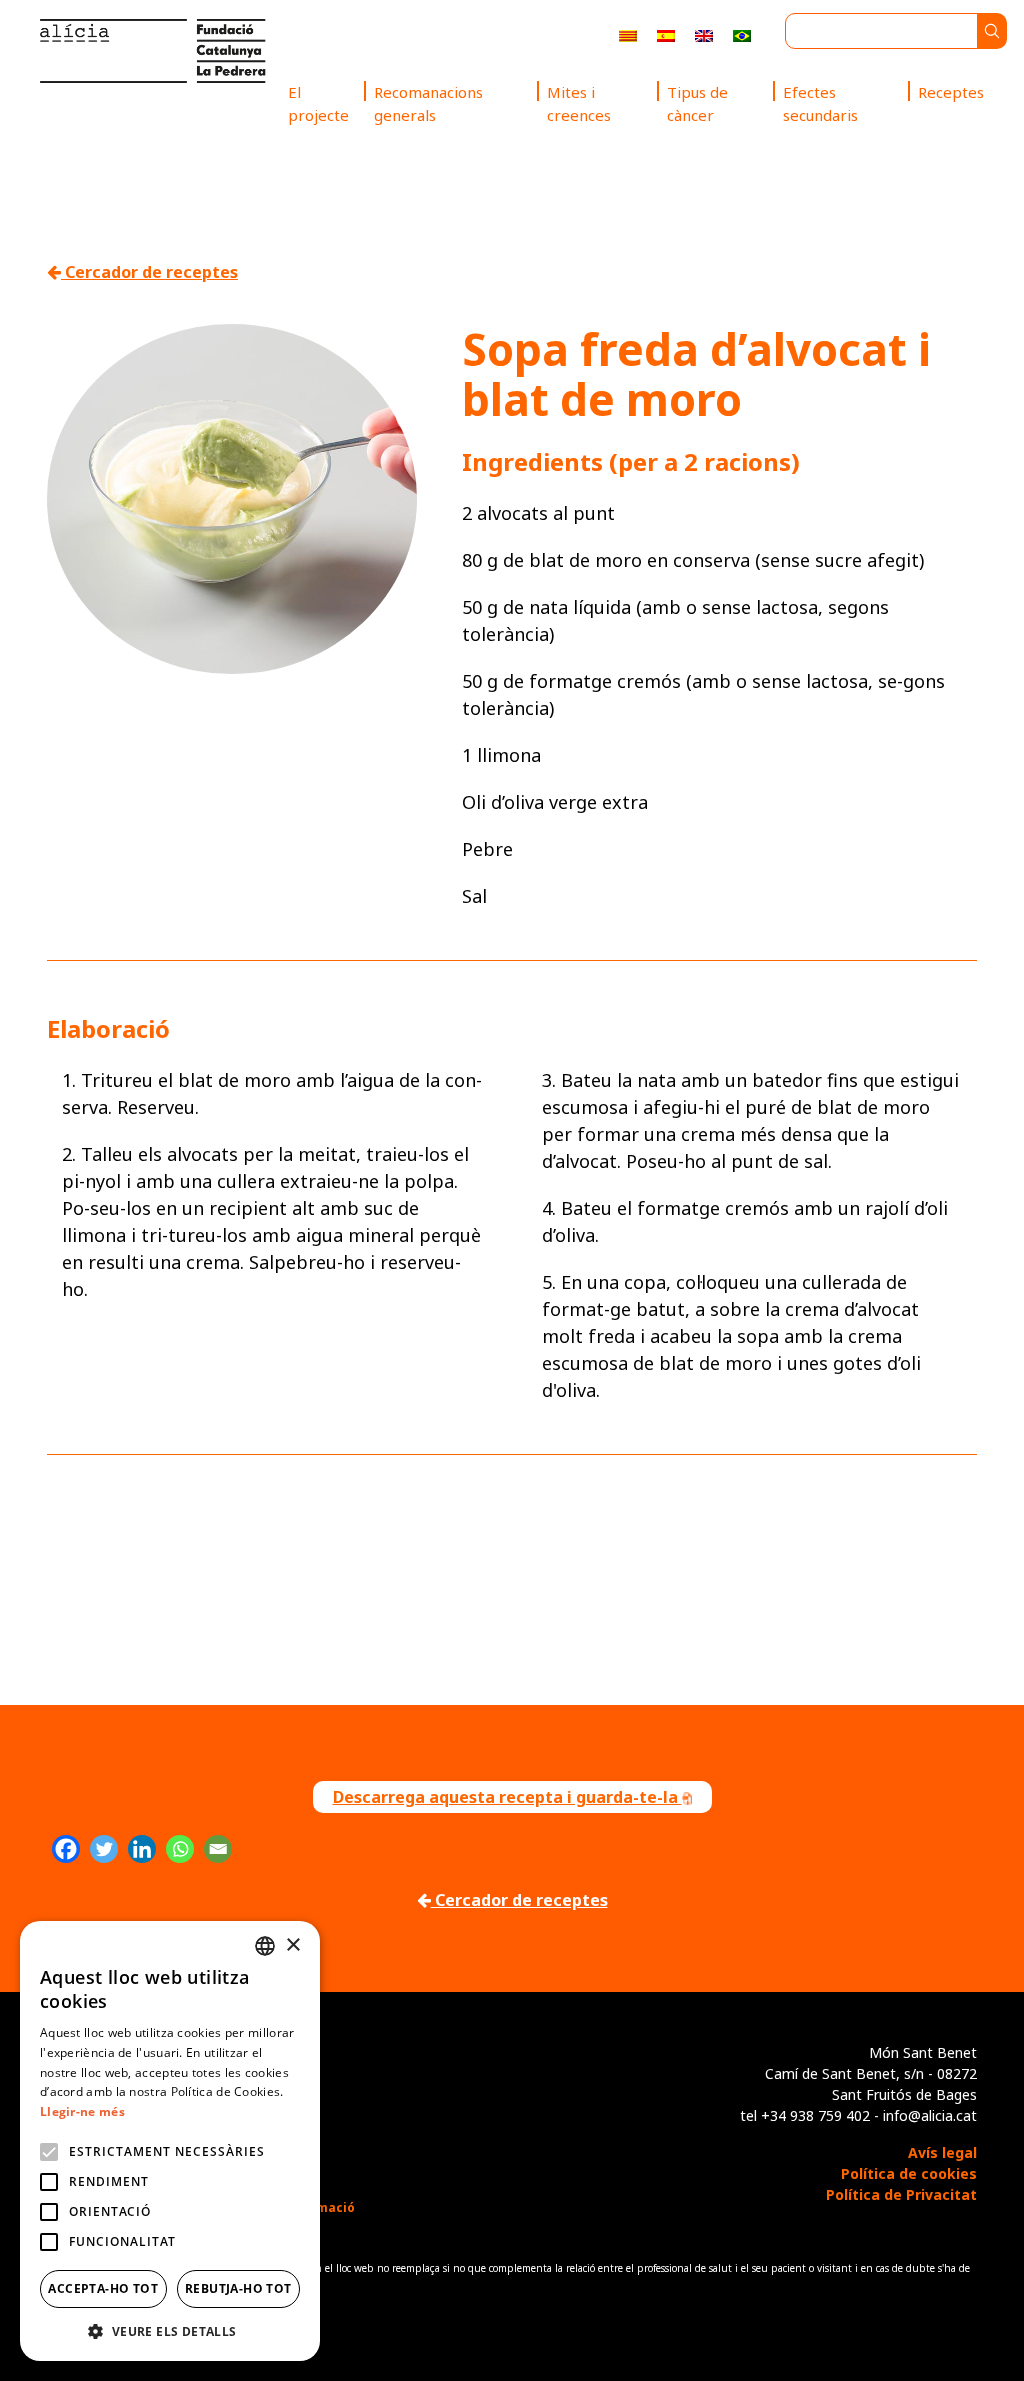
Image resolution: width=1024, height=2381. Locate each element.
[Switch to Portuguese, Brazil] (742, 34)
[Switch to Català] (628, 34)
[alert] (170, 2141)
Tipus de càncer (697, 103)
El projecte (318, 103)
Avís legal (942, 2152)
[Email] (218, 1849)
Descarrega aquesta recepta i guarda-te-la (507, 1797)
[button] (170, 2331)
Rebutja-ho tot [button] (238, 2288)
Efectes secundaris (820, 103)
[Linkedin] (142, 1849)
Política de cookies (909, 2173)
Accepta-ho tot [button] (103, 2288)
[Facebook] (66, 1849)
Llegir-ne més (82, 2111)
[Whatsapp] (180, 1849)
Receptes (951, 92)
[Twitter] (104, 1849)
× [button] (292, 1945)
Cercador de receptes (149, 272)
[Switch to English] (704, 34)
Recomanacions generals (428, 103)
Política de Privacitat (901, 2194)
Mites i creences (579, 103)
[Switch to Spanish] (666, 34)
